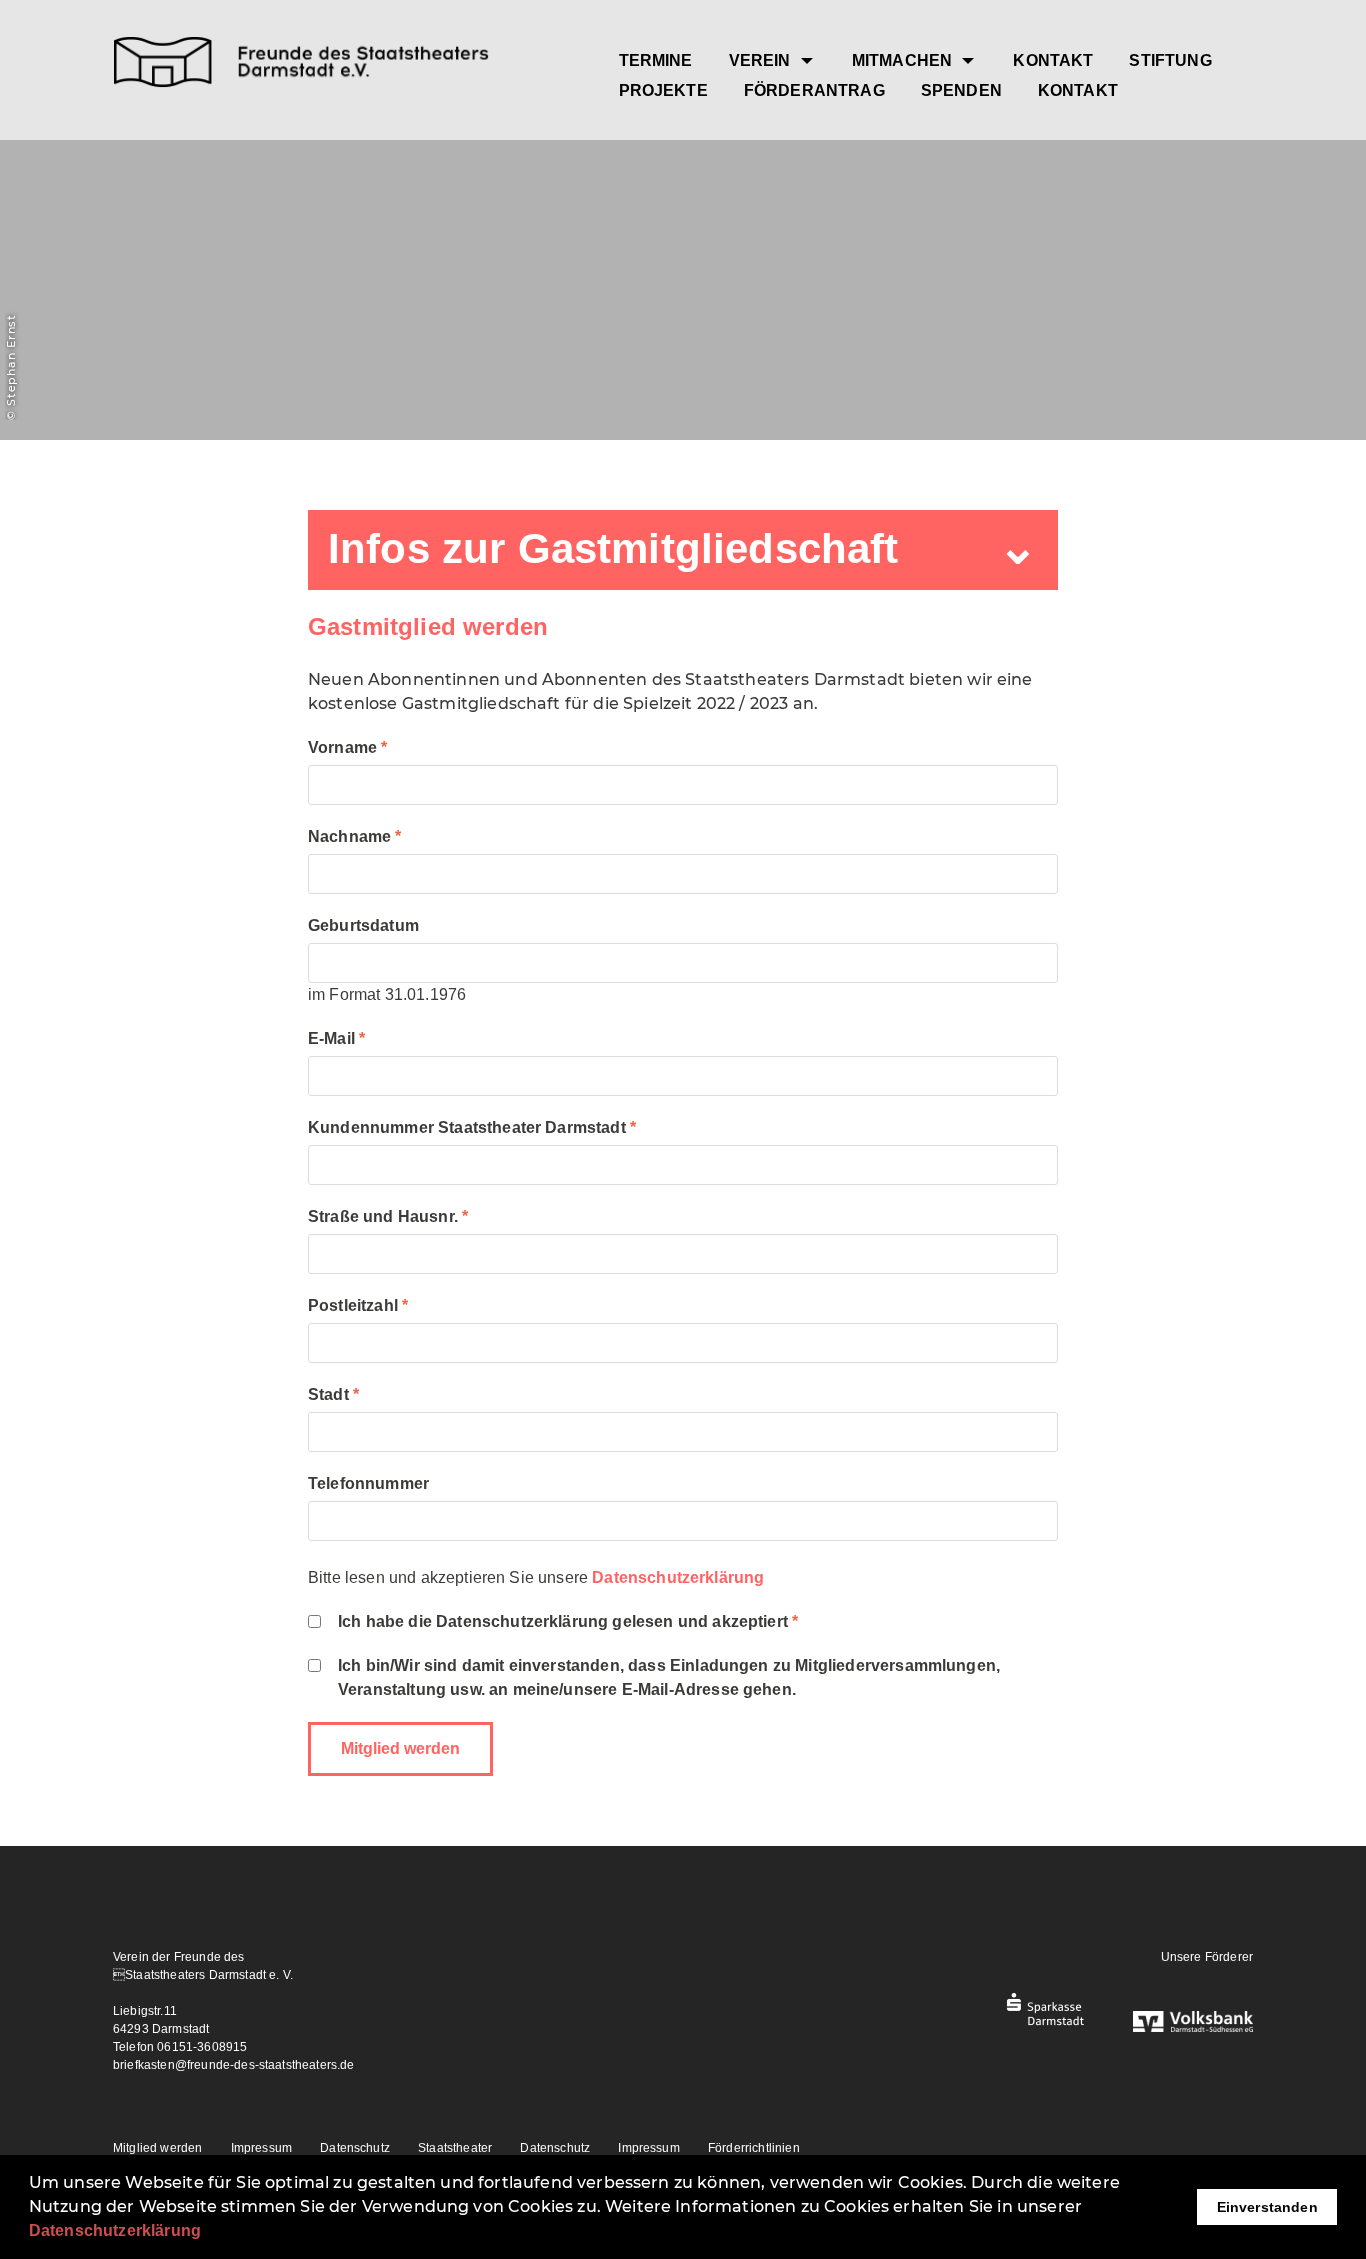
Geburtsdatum (363, 925)
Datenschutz (355, 2148)
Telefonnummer (368, 1483)
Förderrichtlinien (754, 2148)
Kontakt (1053, 60)
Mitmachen (904, 60)
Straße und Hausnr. (383, 1216)
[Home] (342, 65)
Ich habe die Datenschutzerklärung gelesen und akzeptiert (563, 1621)
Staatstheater (455, 2148)
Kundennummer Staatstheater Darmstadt (467, 1127)
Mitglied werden (157, 2148)
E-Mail (331, 1038)
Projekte (663, 90)
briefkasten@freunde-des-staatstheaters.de (234, 2065)
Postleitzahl (353, 1305)
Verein (762, 60)
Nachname (349, 836)
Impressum (261, 2148)
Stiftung (1170, 60)
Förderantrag (814, 90)
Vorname (342, 747)
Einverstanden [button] (1267, 2207)
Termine (656, 60)
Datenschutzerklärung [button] (115, 2230)
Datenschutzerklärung (678, 1577)
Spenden (961, 90)
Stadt (328, 1394)
